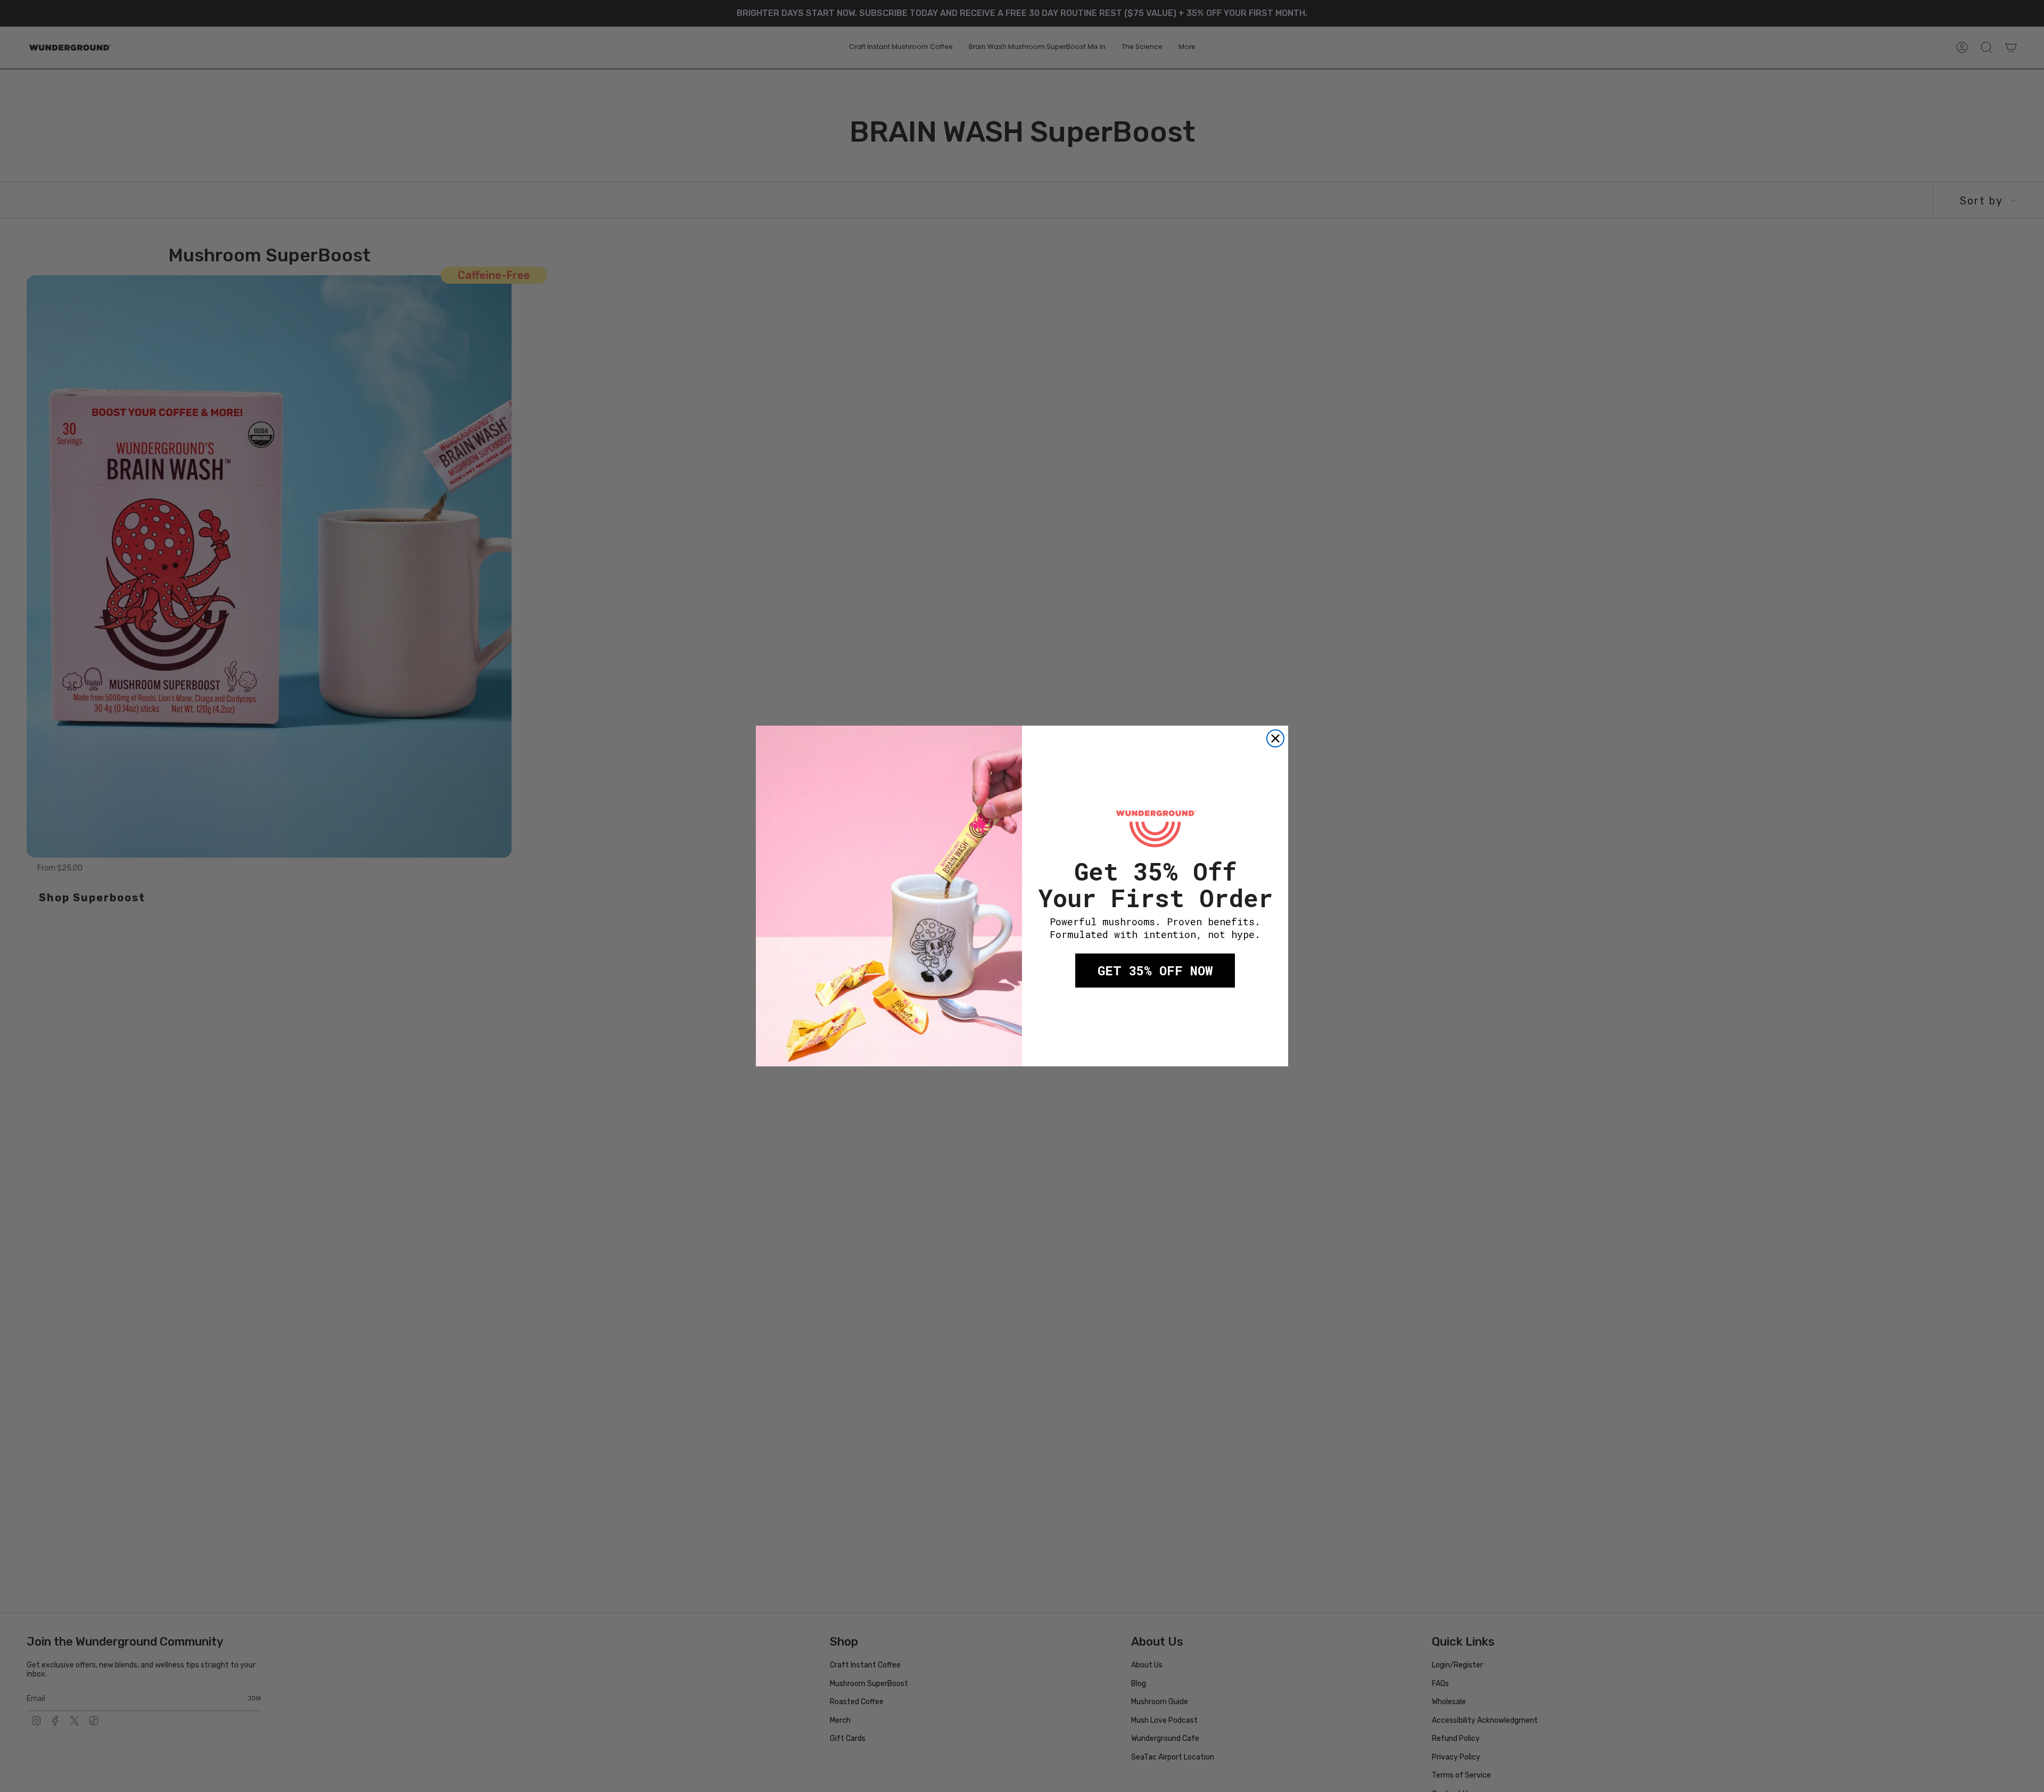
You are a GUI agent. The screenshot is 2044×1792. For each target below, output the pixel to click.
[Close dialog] (1275, 738)
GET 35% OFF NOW (1155, 971)
